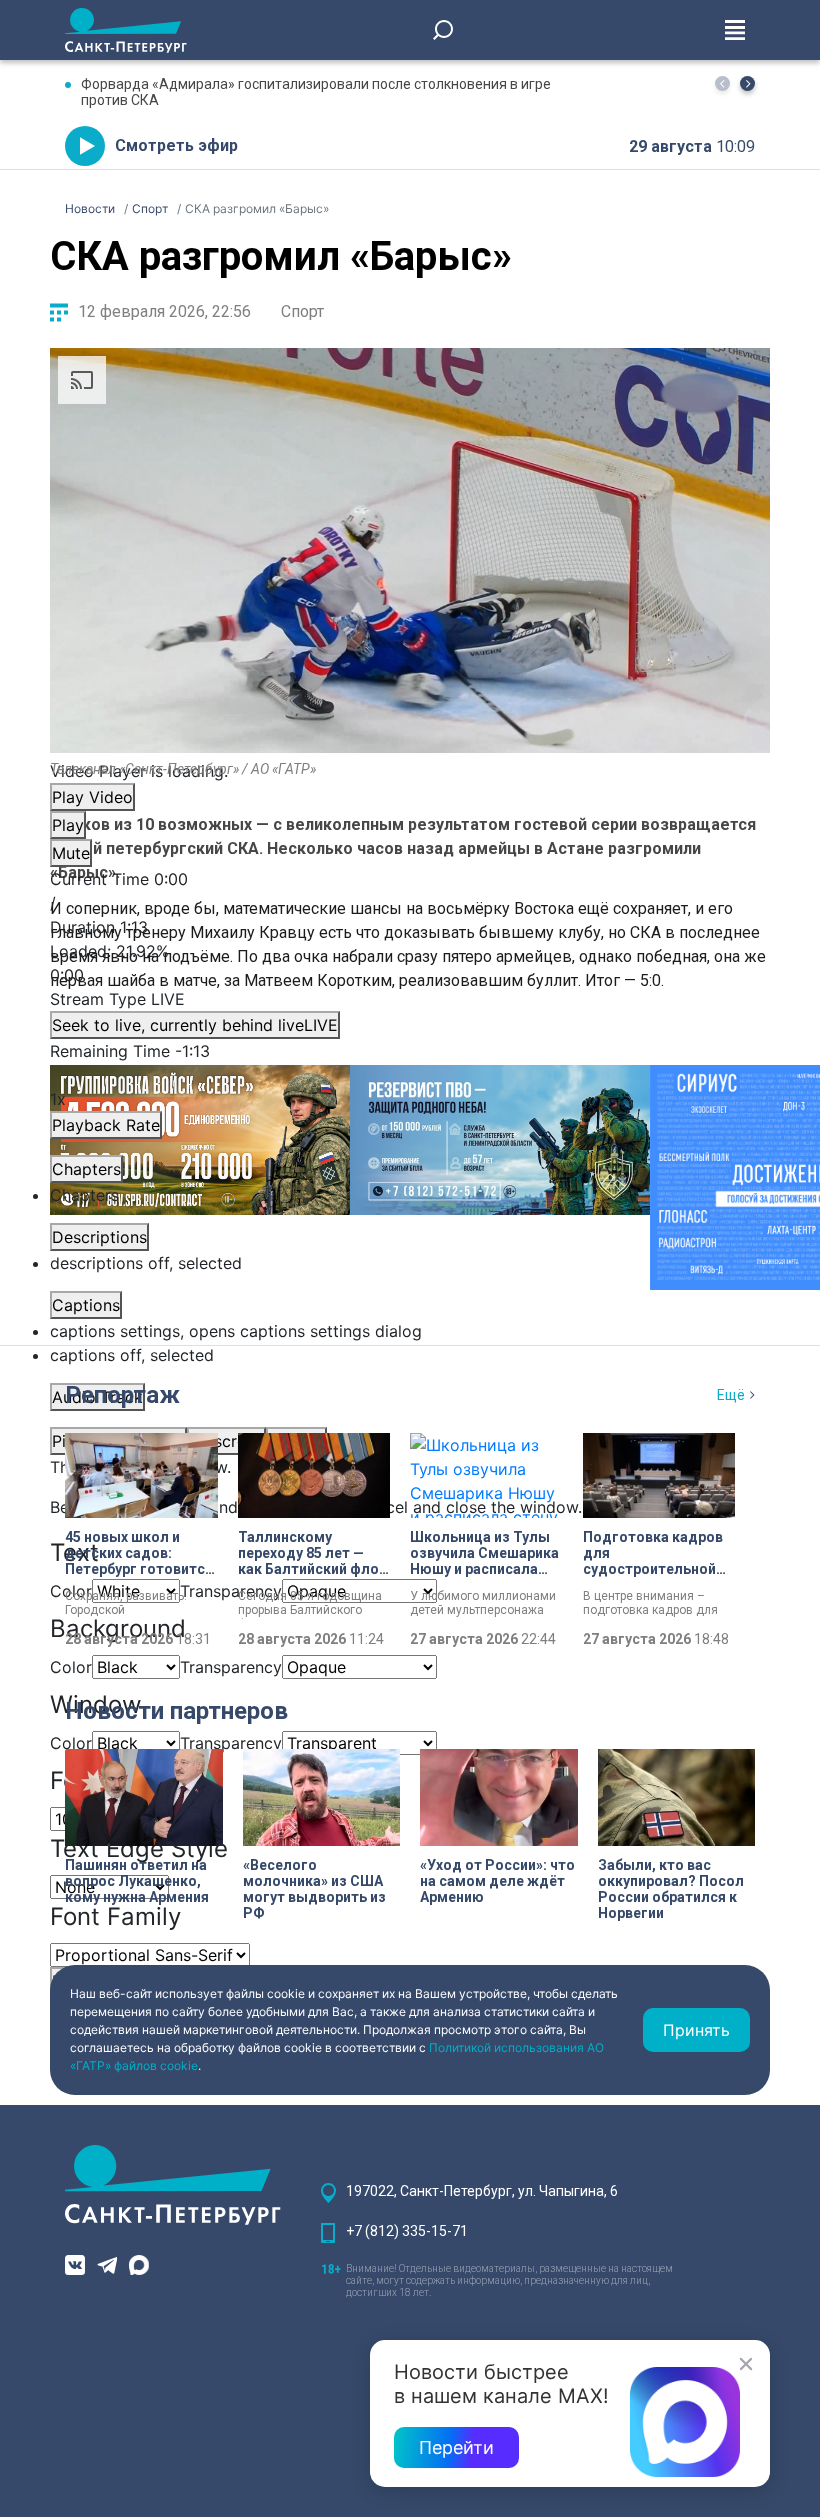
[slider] (410, 963)
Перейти (456, 2447)
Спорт (302, 311)
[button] (747, 83)
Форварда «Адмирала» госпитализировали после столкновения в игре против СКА (316, 92)
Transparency (231, 1591)
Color (71, 1667)
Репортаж (122, 1395)
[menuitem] (410, 1331)
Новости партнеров (176, 1711)
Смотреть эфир (176, 145)
